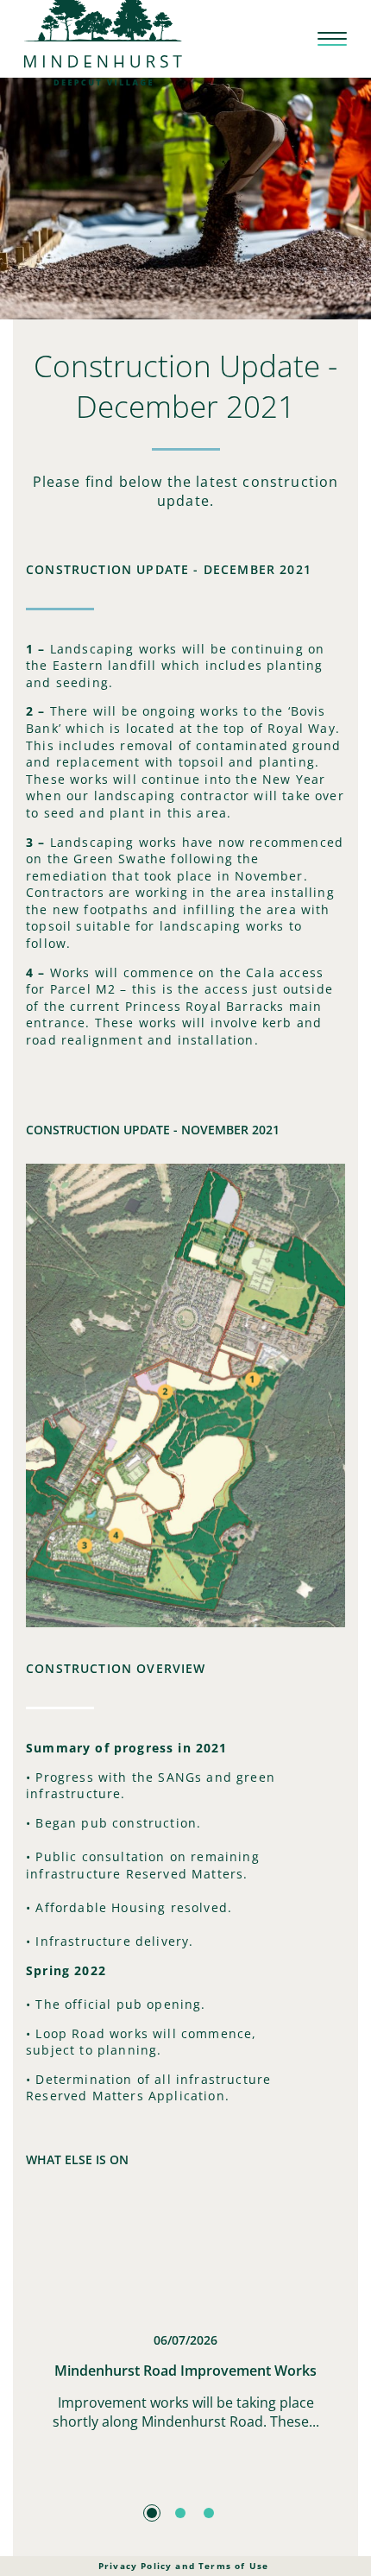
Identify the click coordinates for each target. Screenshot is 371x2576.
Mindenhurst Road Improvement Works (185, 2371)
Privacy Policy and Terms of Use (183, 2566)
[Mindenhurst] (103, 38)
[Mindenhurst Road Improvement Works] (185, 2258)
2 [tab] (180, 2513)
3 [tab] (209, 2513)
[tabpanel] (185, 2340)
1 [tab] (152, 2513)
